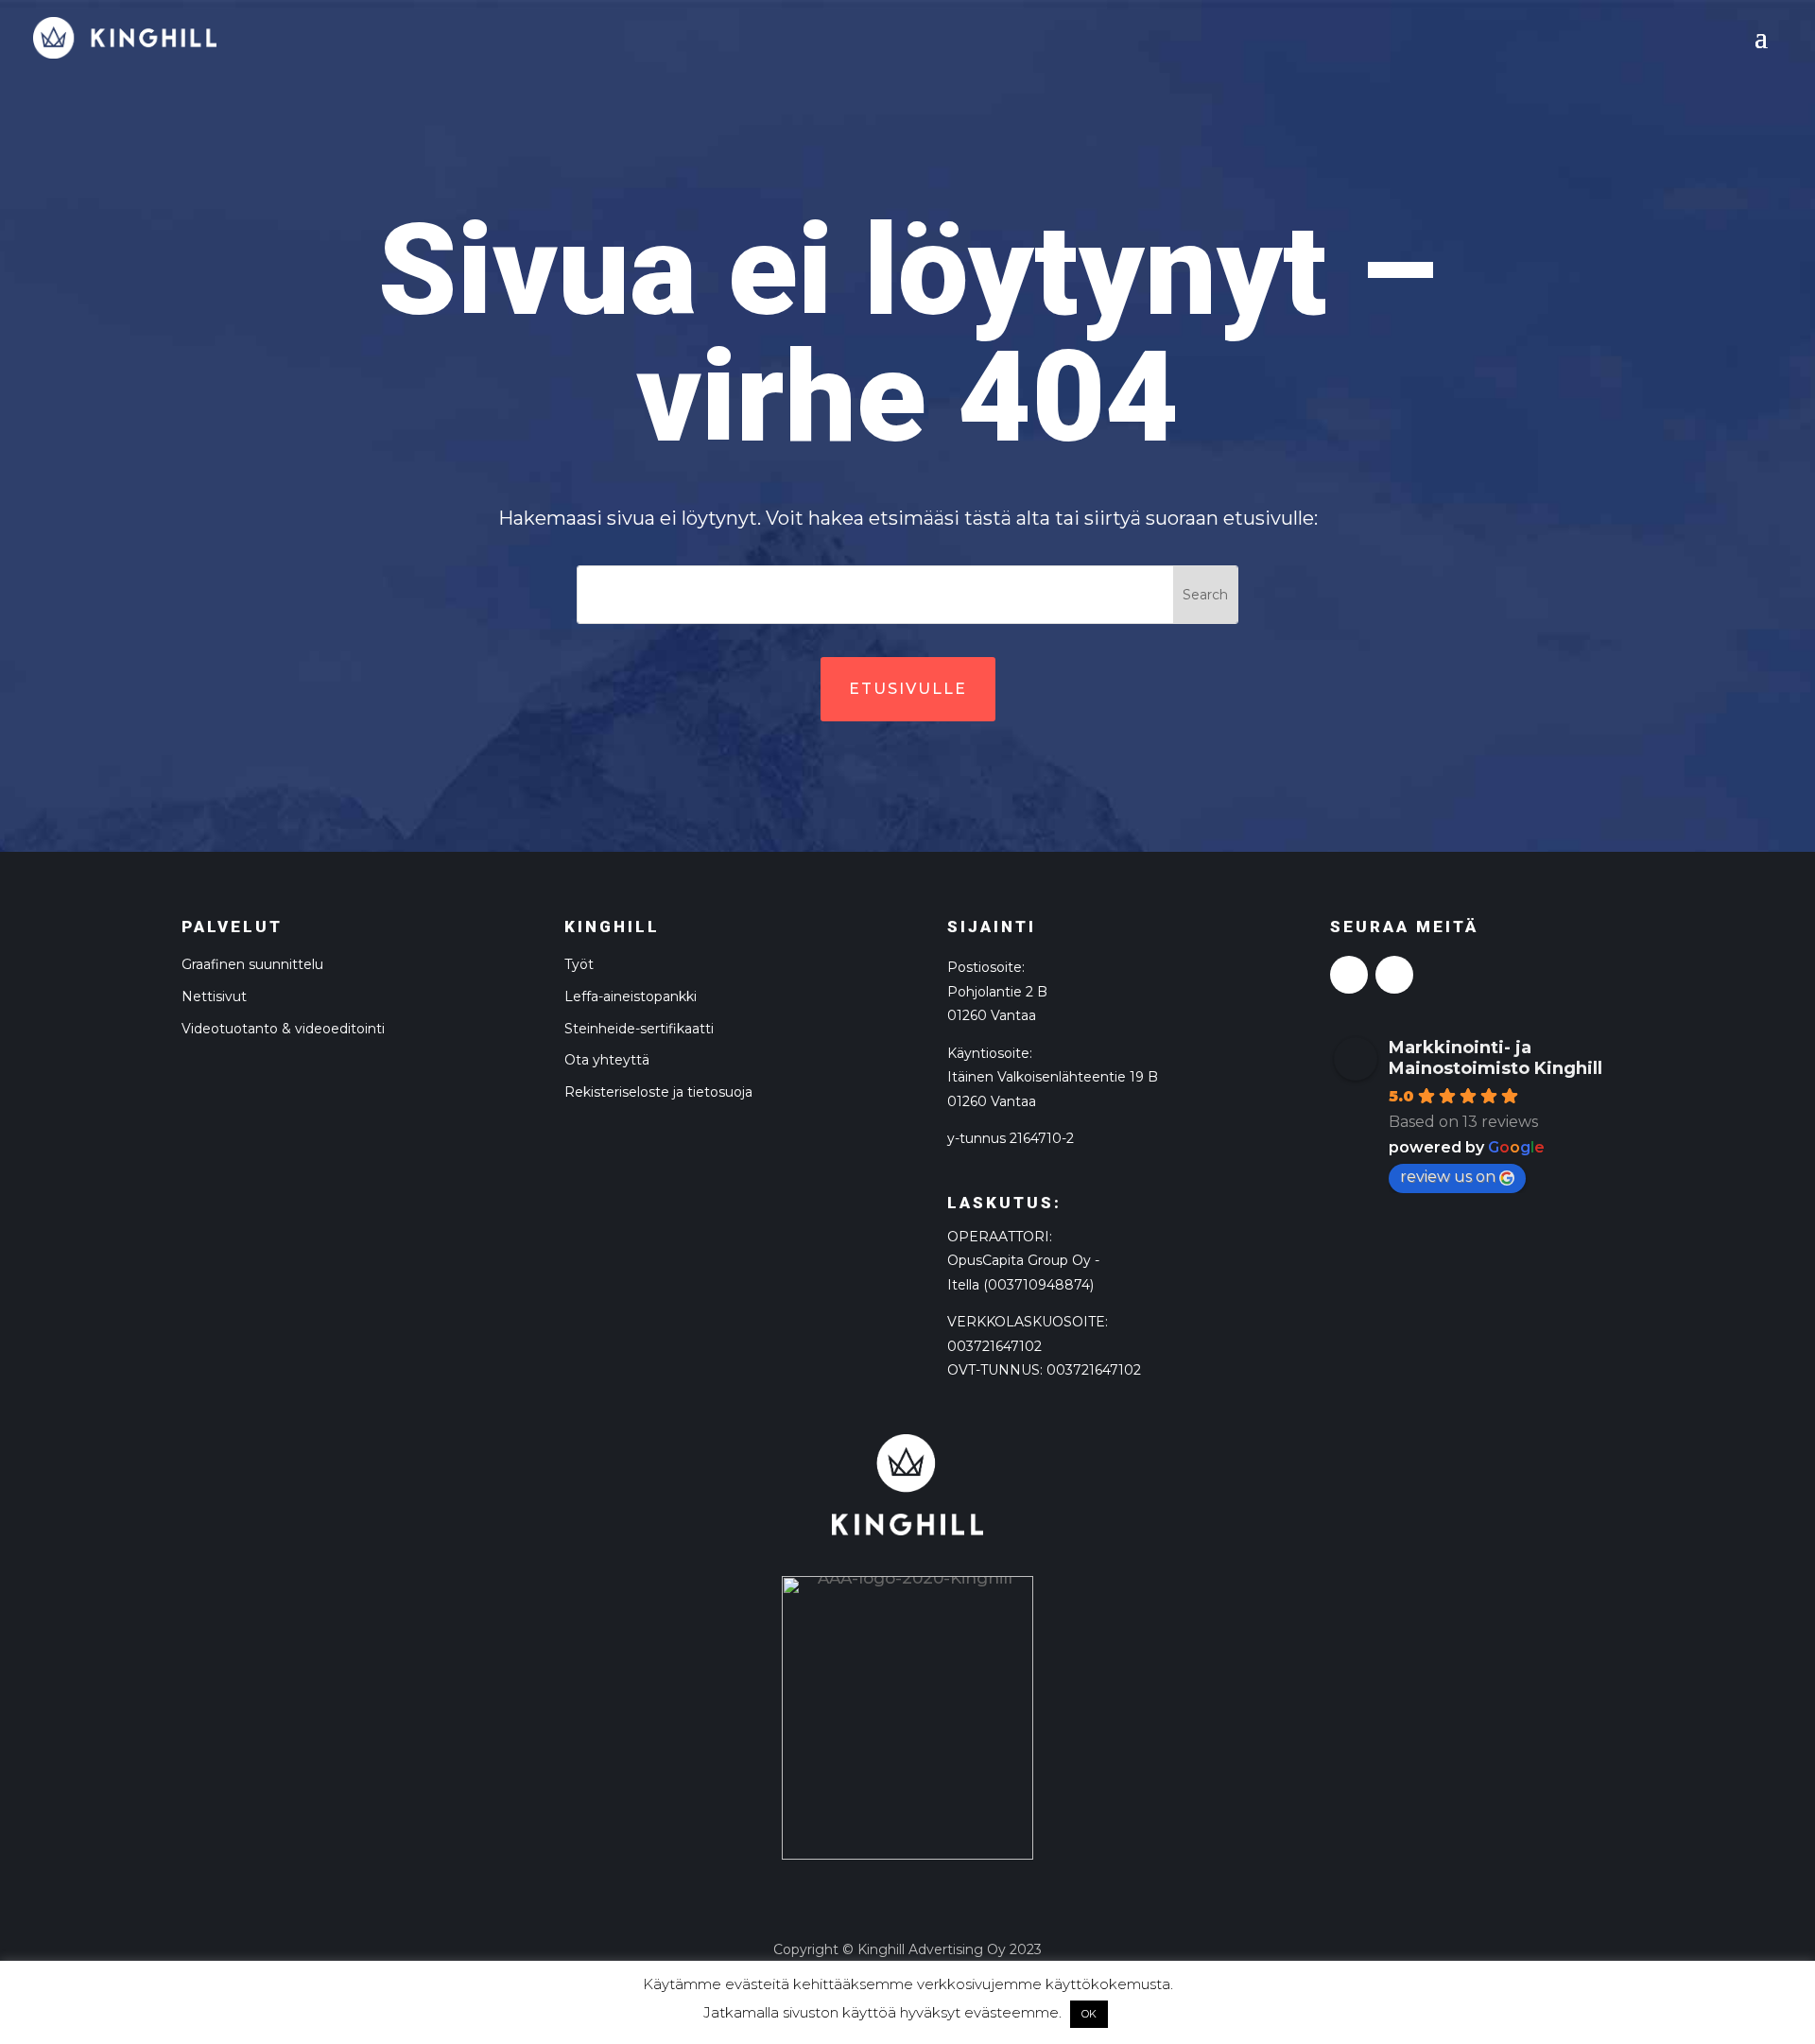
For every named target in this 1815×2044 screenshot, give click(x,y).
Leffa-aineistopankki (631, 996)
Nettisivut (214, 996)
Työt (579, 964)
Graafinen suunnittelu (252, 964)
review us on (1448, 1177)
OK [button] (1089, 2014)
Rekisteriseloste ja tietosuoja (658, 1092)
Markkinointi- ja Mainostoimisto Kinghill (1495, 1058)
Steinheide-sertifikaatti (639, 1029)
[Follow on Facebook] (1349, 975)
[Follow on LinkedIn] (1394, 975)
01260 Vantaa (992, 1101)
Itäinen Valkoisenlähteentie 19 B (1053, 1077)
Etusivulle (908, 689)
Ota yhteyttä (607, 1060)
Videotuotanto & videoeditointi (283, 1029)
